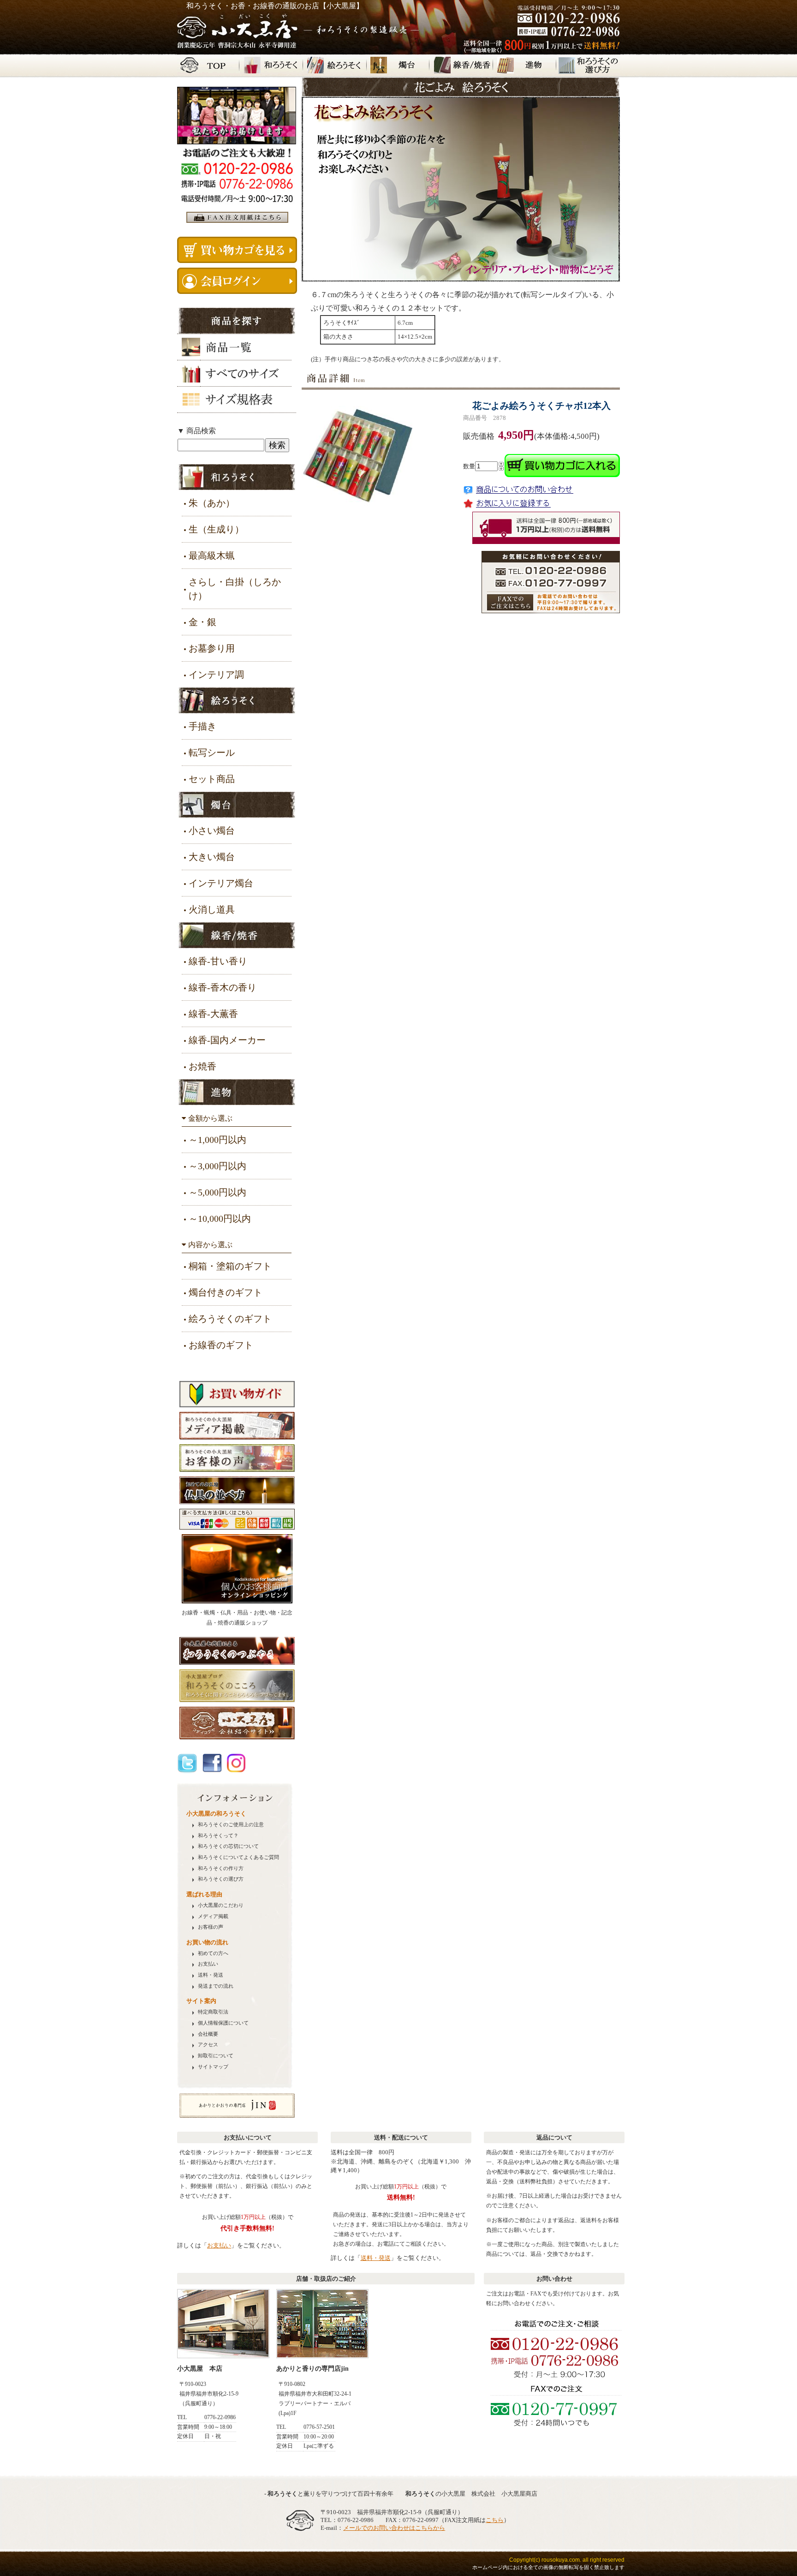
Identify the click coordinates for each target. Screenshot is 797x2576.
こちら (495, 2520)
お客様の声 (211, 1927)
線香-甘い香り (218, 961)
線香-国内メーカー (227, 1040)
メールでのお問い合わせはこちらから (394, 2528)
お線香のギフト (221, 1345)
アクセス (208, 2045)
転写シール (212, 753)
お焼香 (202, 1066)
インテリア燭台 (221, 883)
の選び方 (221, 1879)
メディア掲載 (213, 1916)
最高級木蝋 (212, 556)
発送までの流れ (216, 1986)
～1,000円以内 (217, 1140)
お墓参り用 (212, 648)
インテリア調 (216, 675)
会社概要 (208, 2034)
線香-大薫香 (213, 1014)
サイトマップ (213, 2067)
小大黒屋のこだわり (221, 1905)
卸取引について (216, 2056)
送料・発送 (211, 1975)
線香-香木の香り (223, 987)
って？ (218, 1836)
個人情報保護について (223, 2023)
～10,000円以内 (220, 1219)
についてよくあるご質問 (238, 1857)
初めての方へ (213, 1953)
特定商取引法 (213, 2012)
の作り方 (221, 1868)
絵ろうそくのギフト (230, 1319)
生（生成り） (216, 529)
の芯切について (228, 1846)
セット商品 (212, 779)
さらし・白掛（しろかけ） (235, 589)
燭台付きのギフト (226, 1292)
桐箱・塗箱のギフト (230, 1266)
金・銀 (202, 622)
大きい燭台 (212, 857)
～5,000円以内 (217, 1192)
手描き (202, 726)
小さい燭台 (212, 831)
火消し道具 (212, 909)
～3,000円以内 (217, 1166)
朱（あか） (212, 503)
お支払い (208, 1964)
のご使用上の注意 (231, 1825)
